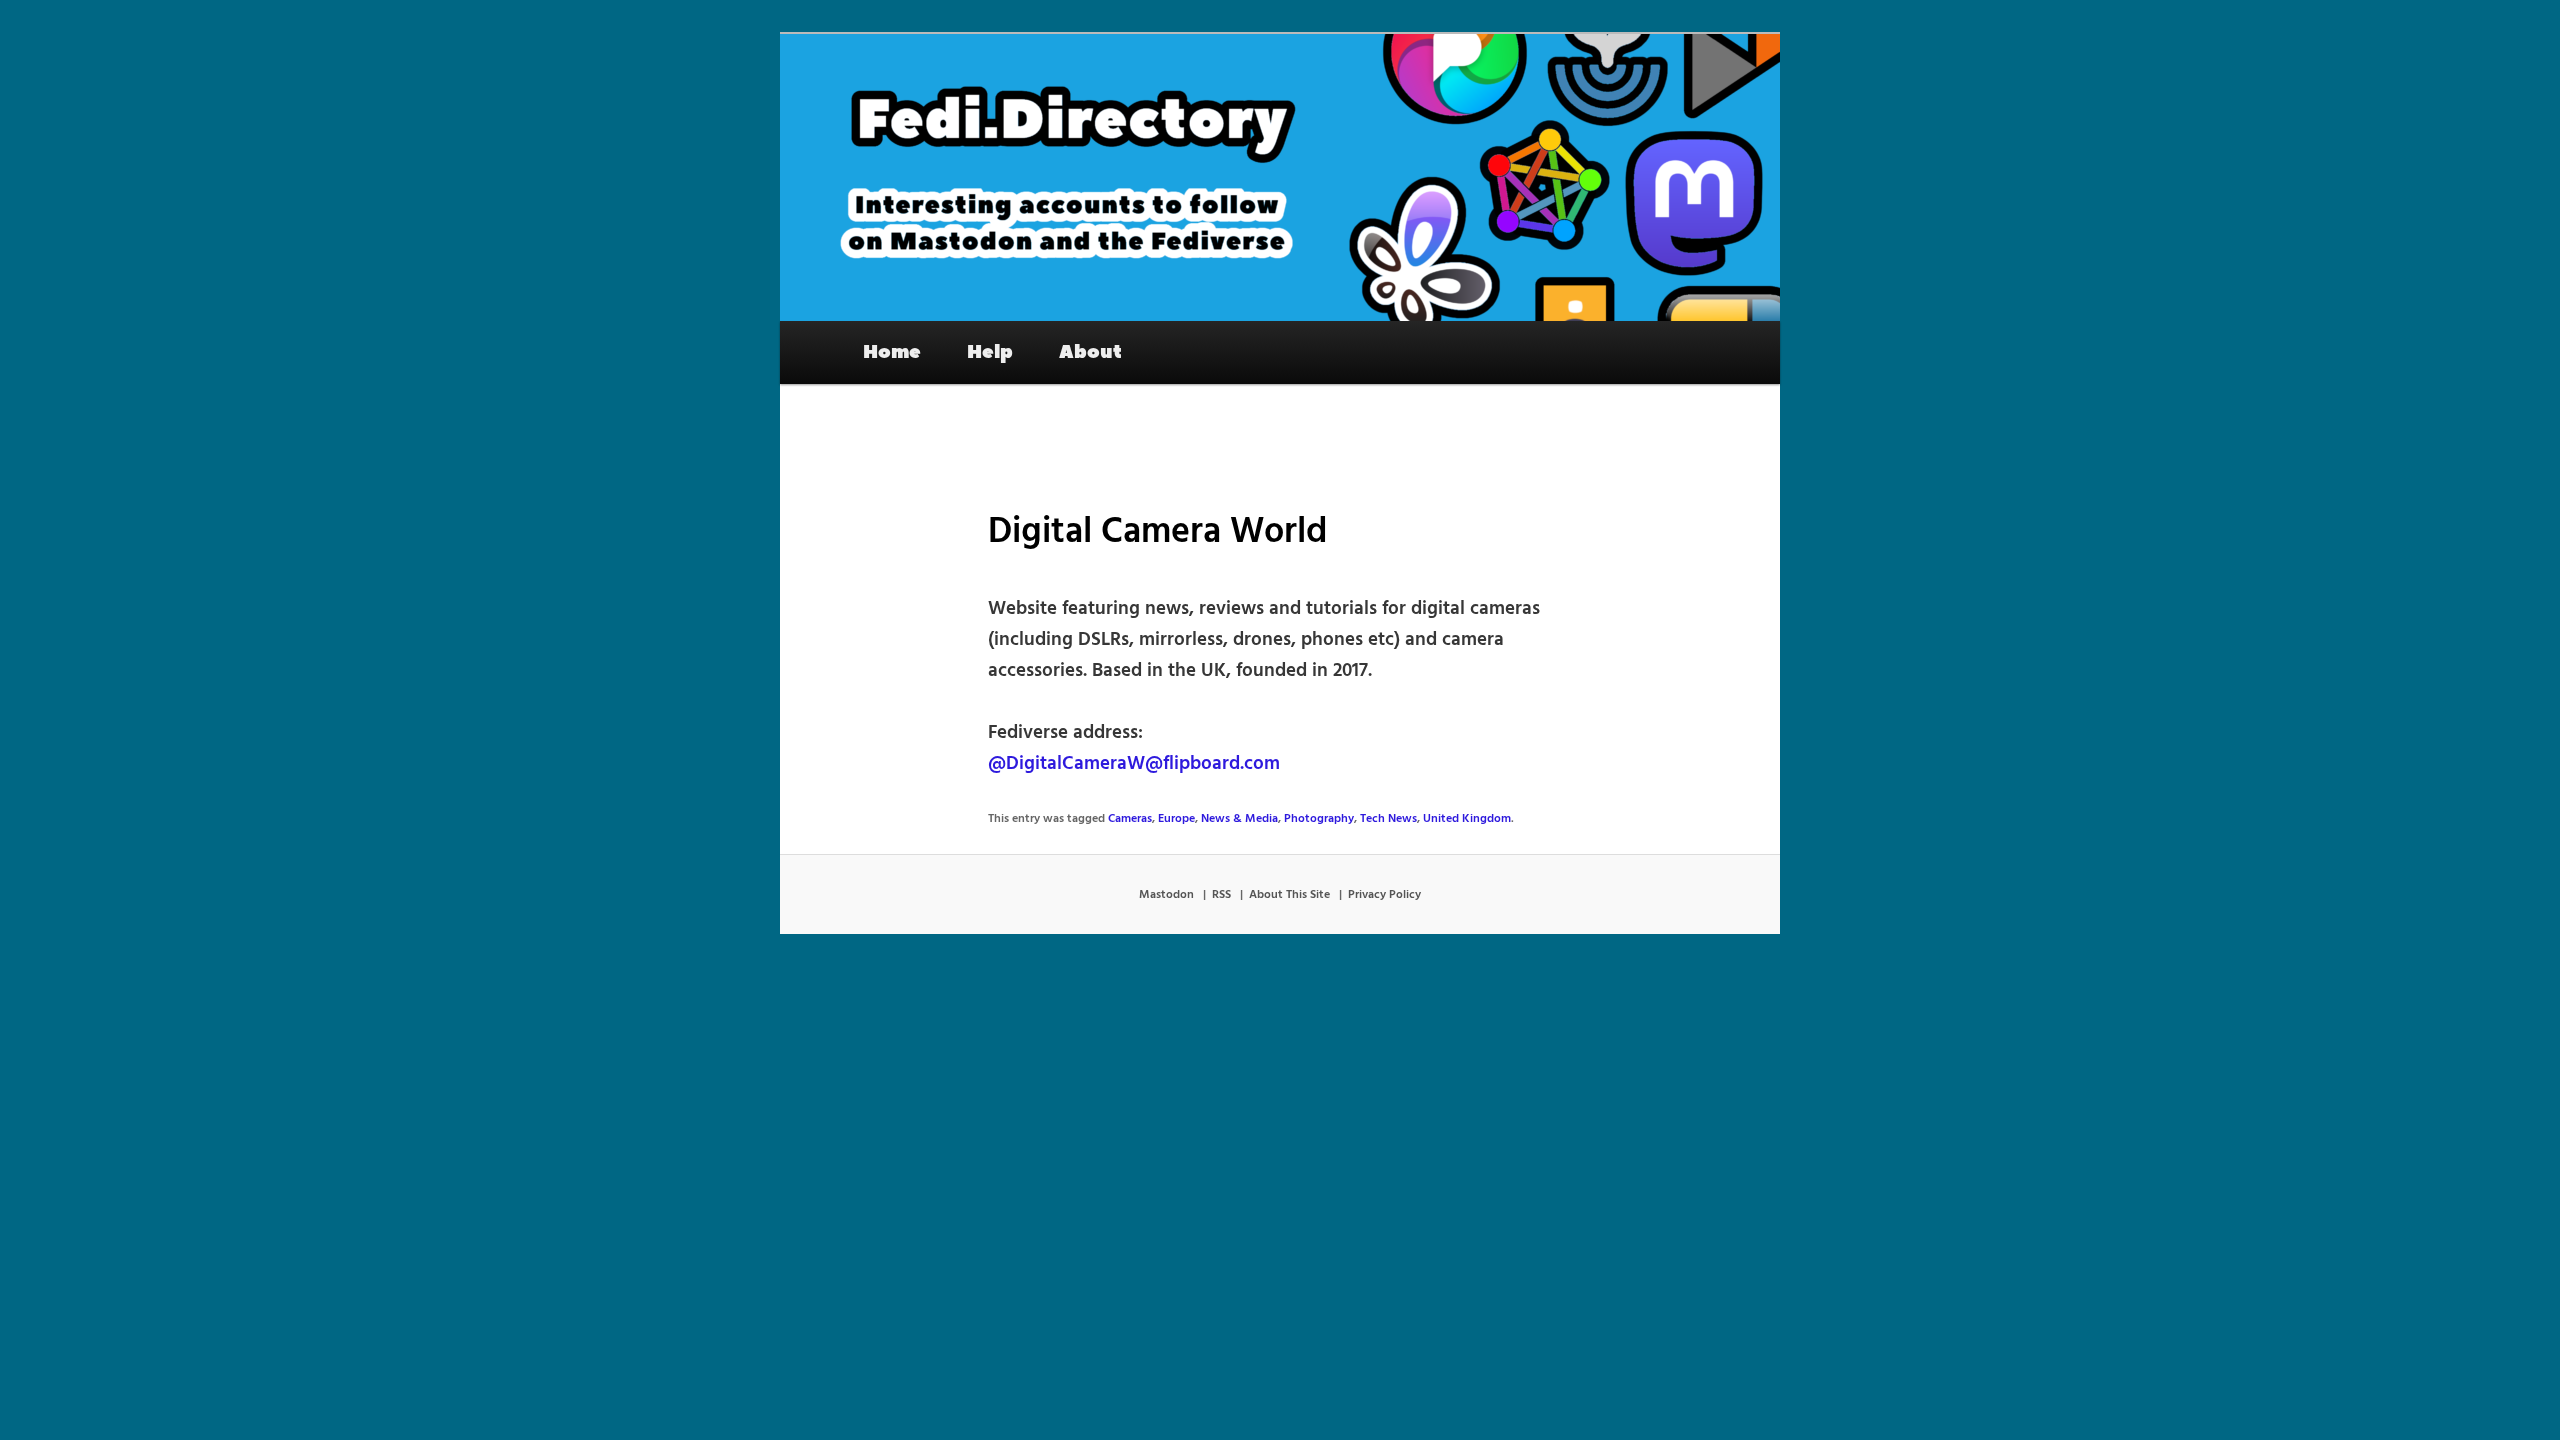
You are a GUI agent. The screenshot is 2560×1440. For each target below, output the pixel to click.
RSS (1221, 895)
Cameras (1130, 819)
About (1090, 352)
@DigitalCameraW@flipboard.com (1134, 764)
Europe (1176, 819)
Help (990, 352)
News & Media (1239, 819)
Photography (1319, 819)
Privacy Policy (1384, 895)
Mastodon (1166, 895)
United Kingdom (1467, 819)
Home (892, 352)
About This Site (1289, 895)
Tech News (1388, 819)
